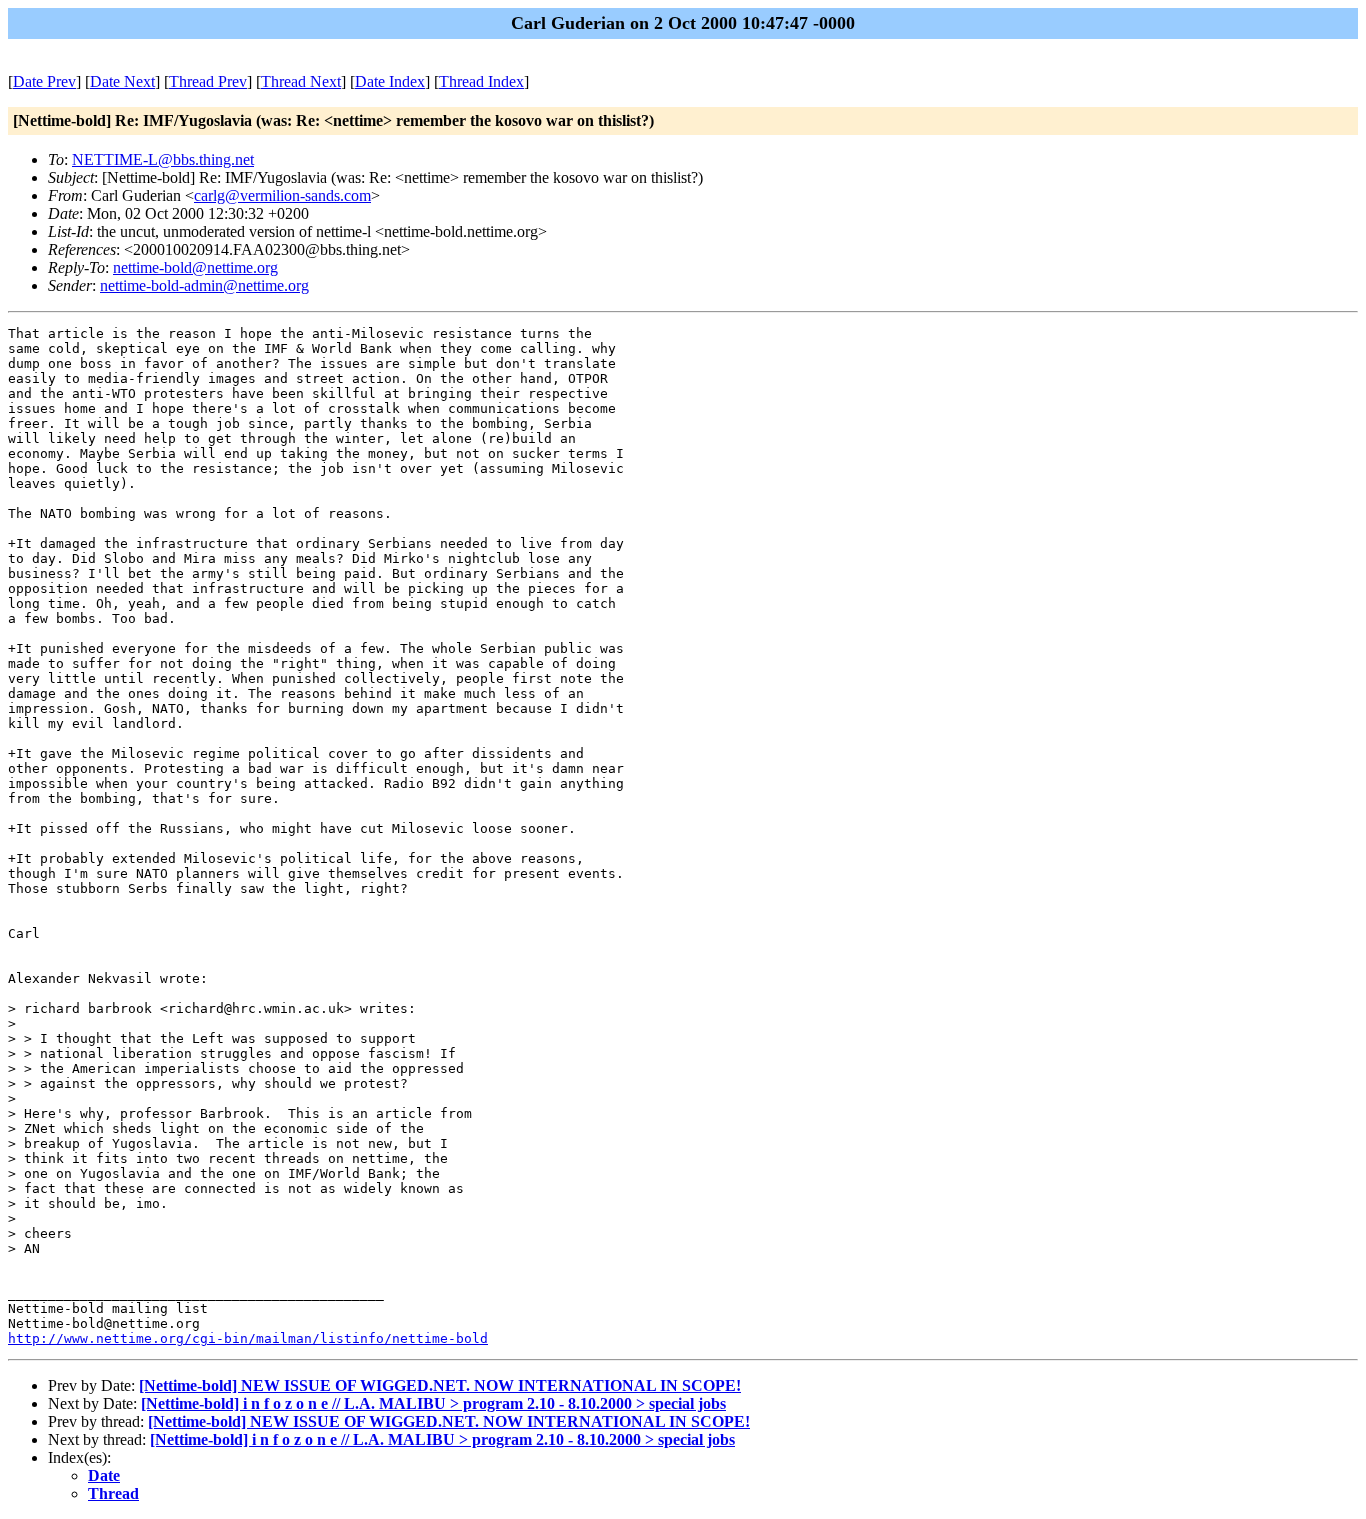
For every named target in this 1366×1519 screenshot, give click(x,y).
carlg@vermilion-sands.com (282, 195)
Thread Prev (208, 81)
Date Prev (44, 81)
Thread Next (301, 81)
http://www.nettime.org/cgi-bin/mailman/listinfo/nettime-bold (248, 1338)
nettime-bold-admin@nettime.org (204, 285)
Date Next (122, 81)
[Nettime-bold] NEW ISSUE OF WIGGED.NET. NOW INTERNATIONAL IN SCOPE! (440, 1385)
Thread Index (481, 81)
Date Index (390, 81)
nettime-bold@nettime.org (195, 267)
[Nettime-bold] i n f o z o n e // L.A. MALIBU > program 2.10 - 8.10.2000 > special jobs (433, 1403)
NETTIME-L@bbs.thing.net (163, 159)
